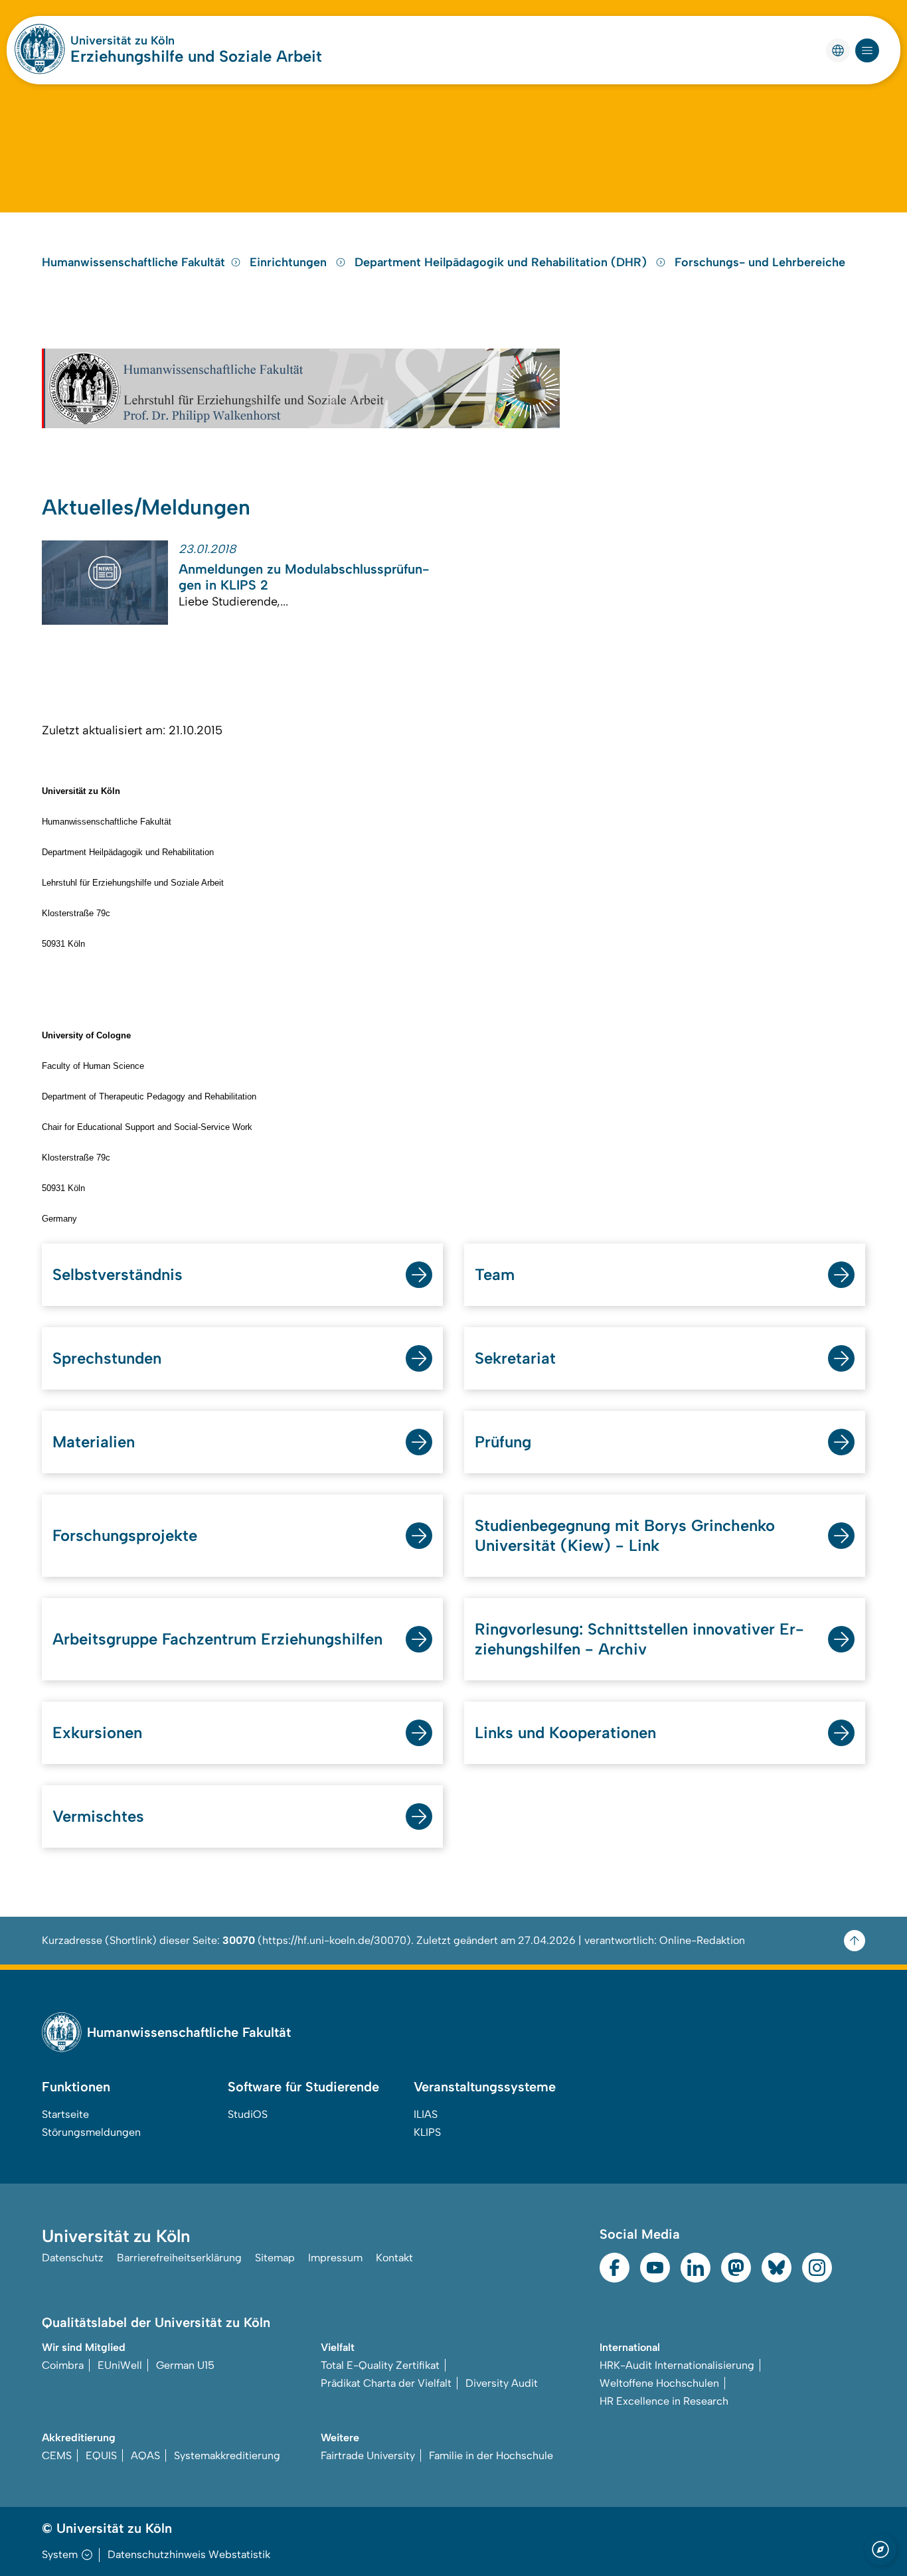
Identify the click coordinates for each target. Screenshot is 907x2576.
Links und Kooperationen (565, 1732)
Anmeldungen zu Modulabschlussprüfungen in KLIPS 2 (304, 577)
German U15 (185, 2365)
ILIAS (426, 2114)
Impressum (335, 2258)
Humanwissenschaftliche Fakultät (133, 262)
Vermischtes (98, 1816)
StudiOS (248, 2114)
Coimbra (63, 2365)
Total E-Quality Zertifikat (380, 2365)
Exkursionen (97, 1732)
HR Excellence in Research (664, 2401)
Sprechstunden (107, 1358)
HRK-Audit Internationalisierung (677, 2365)
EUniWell (120, 2365)
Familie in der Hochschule (491, 2455)
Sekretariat (515, 1358)
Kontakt (394, 2258)
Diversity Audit (502, 2383)
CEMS (57, 2455)
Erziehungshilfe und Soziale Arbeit (196, 56)
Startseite (65, 2114)
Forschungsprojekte (125, 1535)
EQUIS (101, 2455)
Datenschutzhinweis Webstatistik (189, 2554)
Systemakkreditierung (227, 2455)
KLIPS (427, 2132)
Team (495, 1274)
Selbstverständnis (118, 1274)
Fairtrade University (368, 2455)
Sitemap (275, 2258)
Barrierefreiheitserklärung (179, 2258)
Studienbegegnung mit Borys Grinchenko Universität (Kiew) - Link (625, 1535)
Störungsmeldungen (91, 2132)
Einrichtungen (290, 262)
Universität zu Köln (123, 40)
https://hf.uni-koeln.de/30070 (334, 1940)
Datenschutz (73, 2258)
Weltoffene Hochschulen (659, 2383)
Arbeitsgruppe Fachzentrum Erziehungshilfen (217, 1639)
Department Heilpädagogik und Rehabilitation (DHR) (502, 262)
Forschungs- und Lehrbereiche (760, 262)
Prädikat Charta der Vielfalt (386, 2383)
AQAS (145, 2455)
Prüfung (503, 1442)
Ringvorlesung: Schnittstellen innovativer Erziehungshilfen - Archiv (639, 1639)
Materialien (94, 1442)
